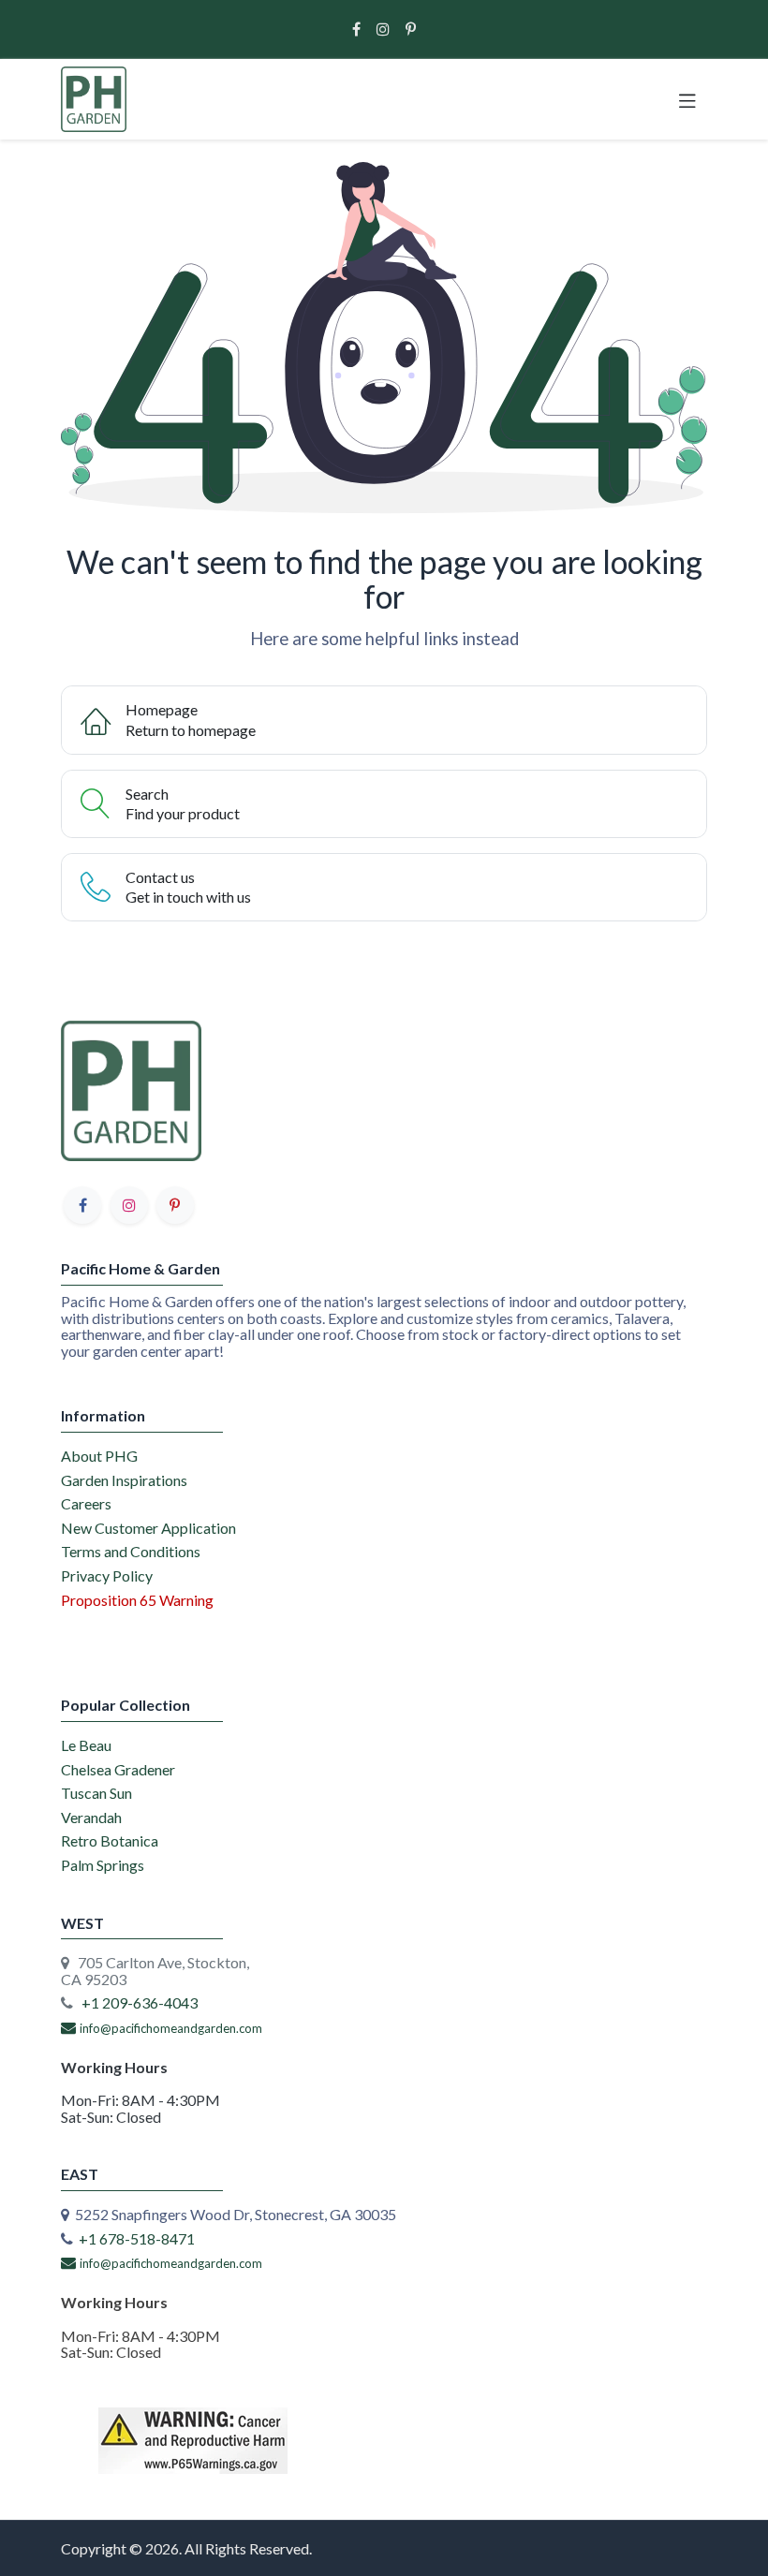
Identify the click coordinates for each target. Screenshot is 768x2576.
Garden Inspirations (124, 1480)
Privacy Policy (107, 1575)
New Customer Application (148, 1528)
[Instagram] (383, 29)
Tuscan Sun (96, 1793)
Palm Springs (103, 1865)
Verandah (91, 1817)
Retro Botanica (110, 1840)
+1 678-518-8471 (137, 2238)
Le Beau (86, 1745)
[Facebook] (356, 29)
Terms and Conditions (131, 1551)
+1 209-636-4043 (140, 2002)
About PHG (99, 1456)
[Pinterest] (411, 29)
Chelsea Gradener (118, 1769)
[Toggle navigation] (687, 99)
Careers (86, 1503)
